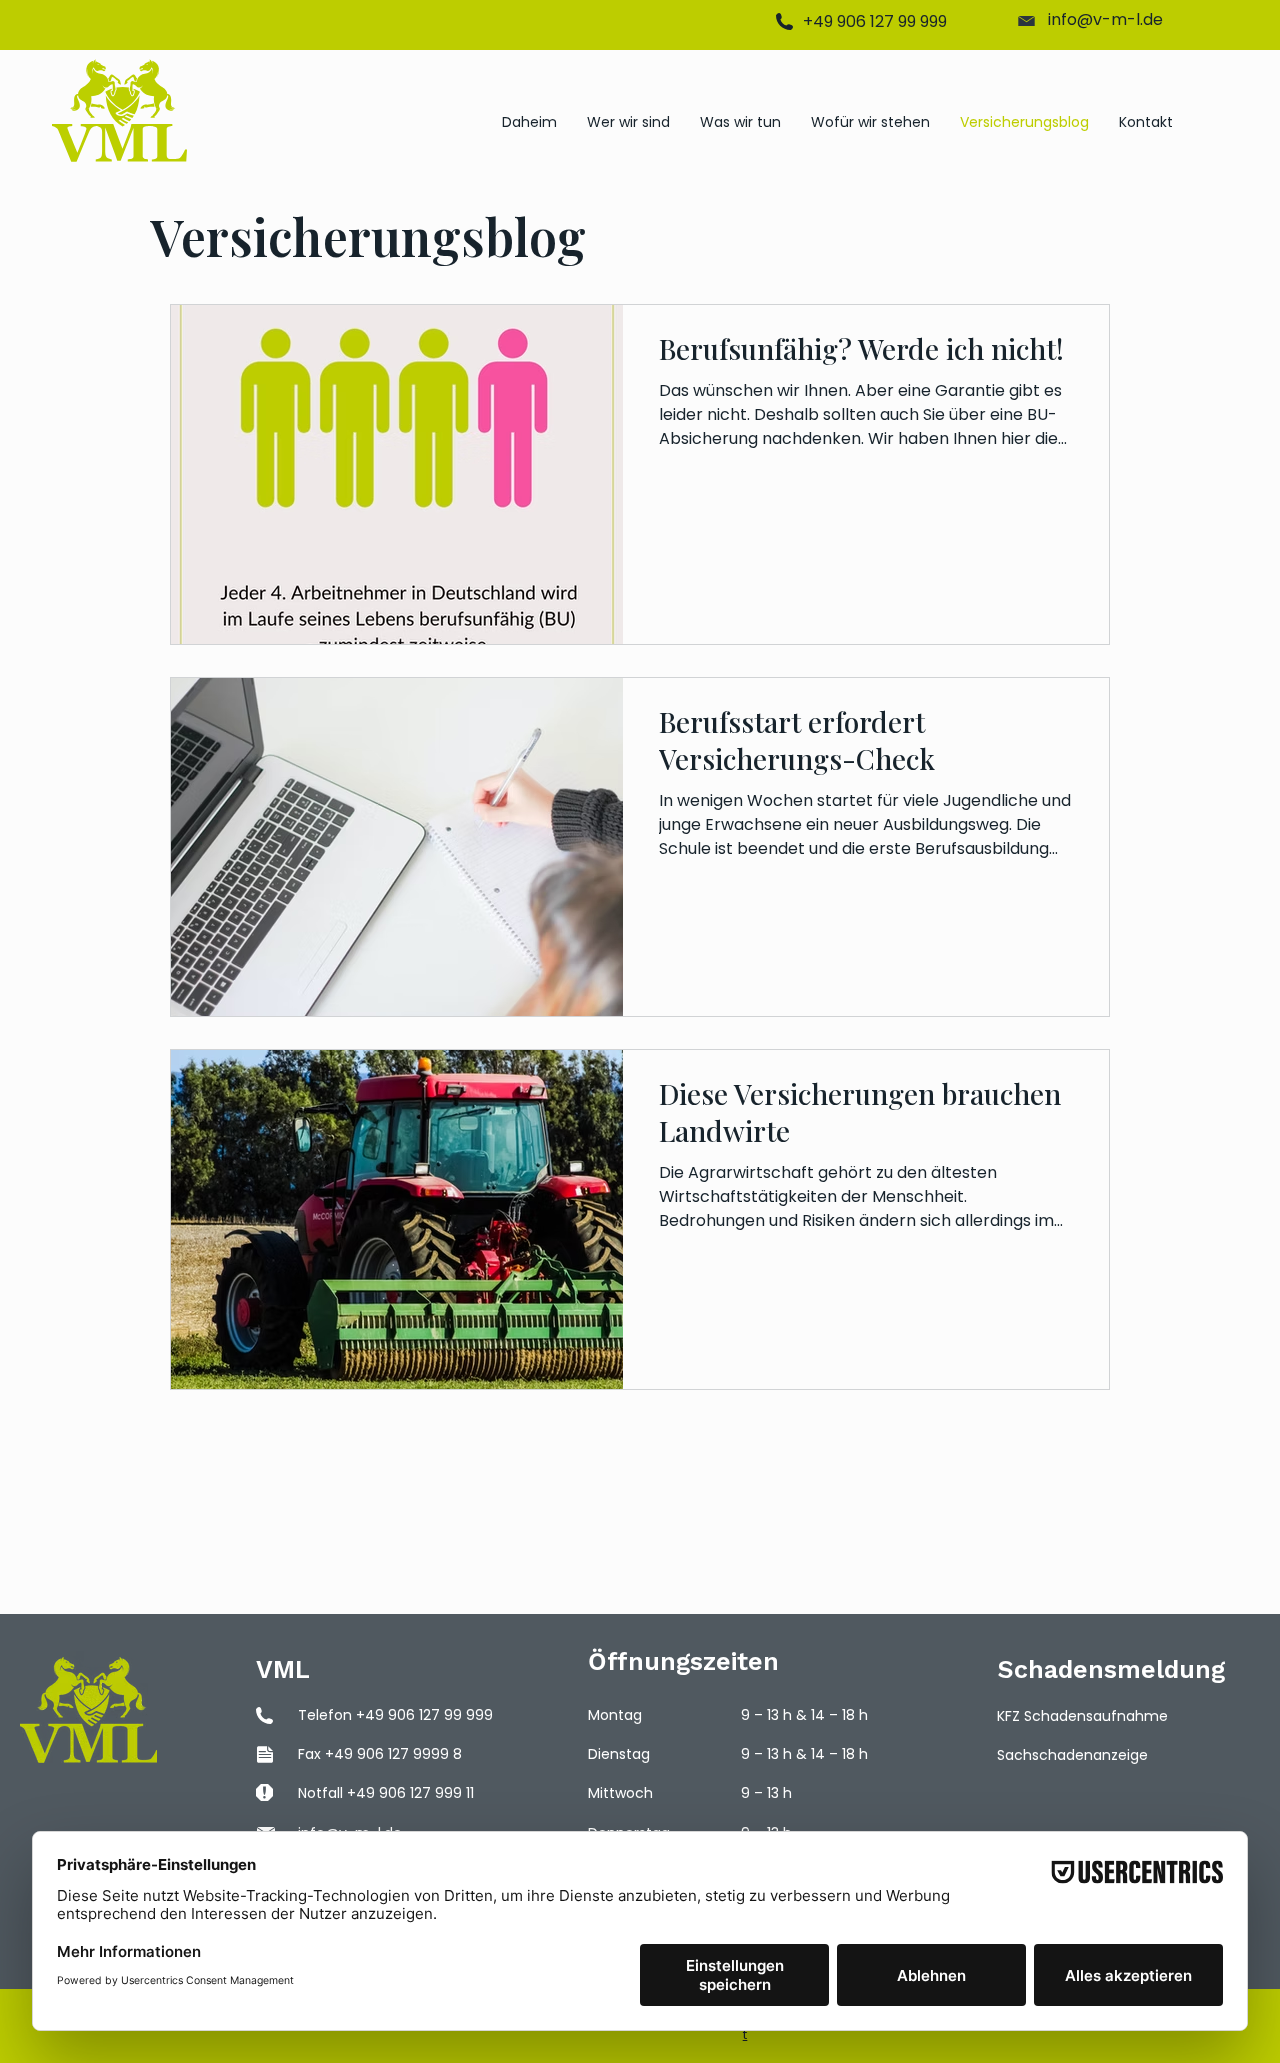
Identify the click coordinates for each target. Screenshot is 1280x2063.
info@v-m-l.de (1105, 19)
